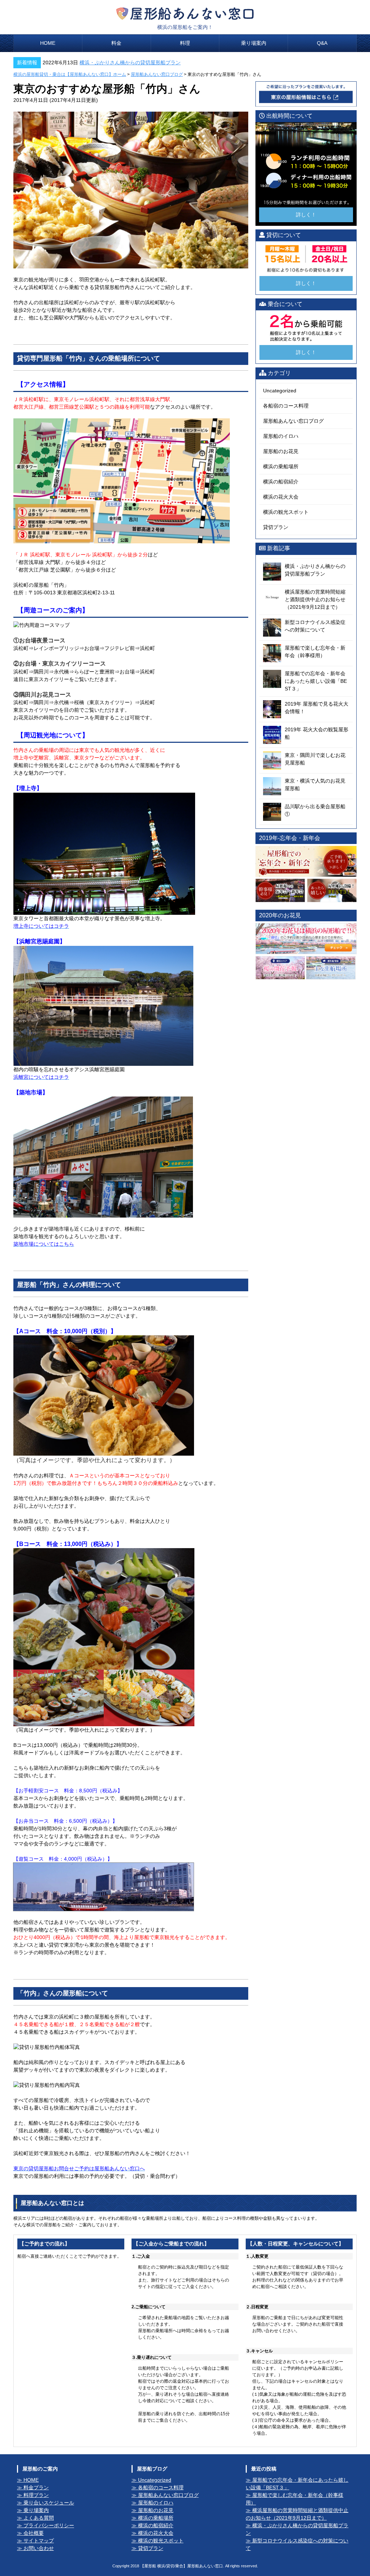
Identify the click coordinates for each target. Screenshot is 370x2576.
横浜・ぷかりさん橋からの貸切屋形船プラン (130, 63)
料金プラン (36, 2487)
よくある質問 (39, 2518)
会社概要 (34, 2533)
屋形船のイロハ (281, 436)
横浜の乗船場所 (281, 466)
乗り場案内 (254, 43)
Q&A (322, 43)
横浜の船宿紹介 (281, 482)
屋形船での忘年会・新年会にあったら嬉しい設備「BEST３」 (297, 2484)
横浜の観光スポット (286, 512)
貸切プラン (276, 527)
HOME (48, 43)
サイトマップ (39, 2541)
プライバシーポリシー (49, 2525)
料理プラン (36, 2495)
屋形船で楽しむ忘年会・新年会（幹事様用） (294, 2499)
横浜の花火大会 (281, 497)
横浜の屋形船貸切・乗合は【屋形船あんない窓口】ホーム (70, 74)
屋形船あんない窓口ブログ (157, 74)
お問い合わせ (39, 2548)
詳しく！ (306, 215)
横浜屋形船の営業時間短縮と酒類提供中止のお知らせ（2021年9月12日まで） (297, 2514)
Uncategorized (280, 391)
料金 (116, 43)
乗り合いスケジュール (49, 2503)
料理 (185, 43)
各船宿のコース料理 (286, 406)
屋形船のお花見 (281, 451)
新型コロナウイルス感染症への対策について (297, 2544)
